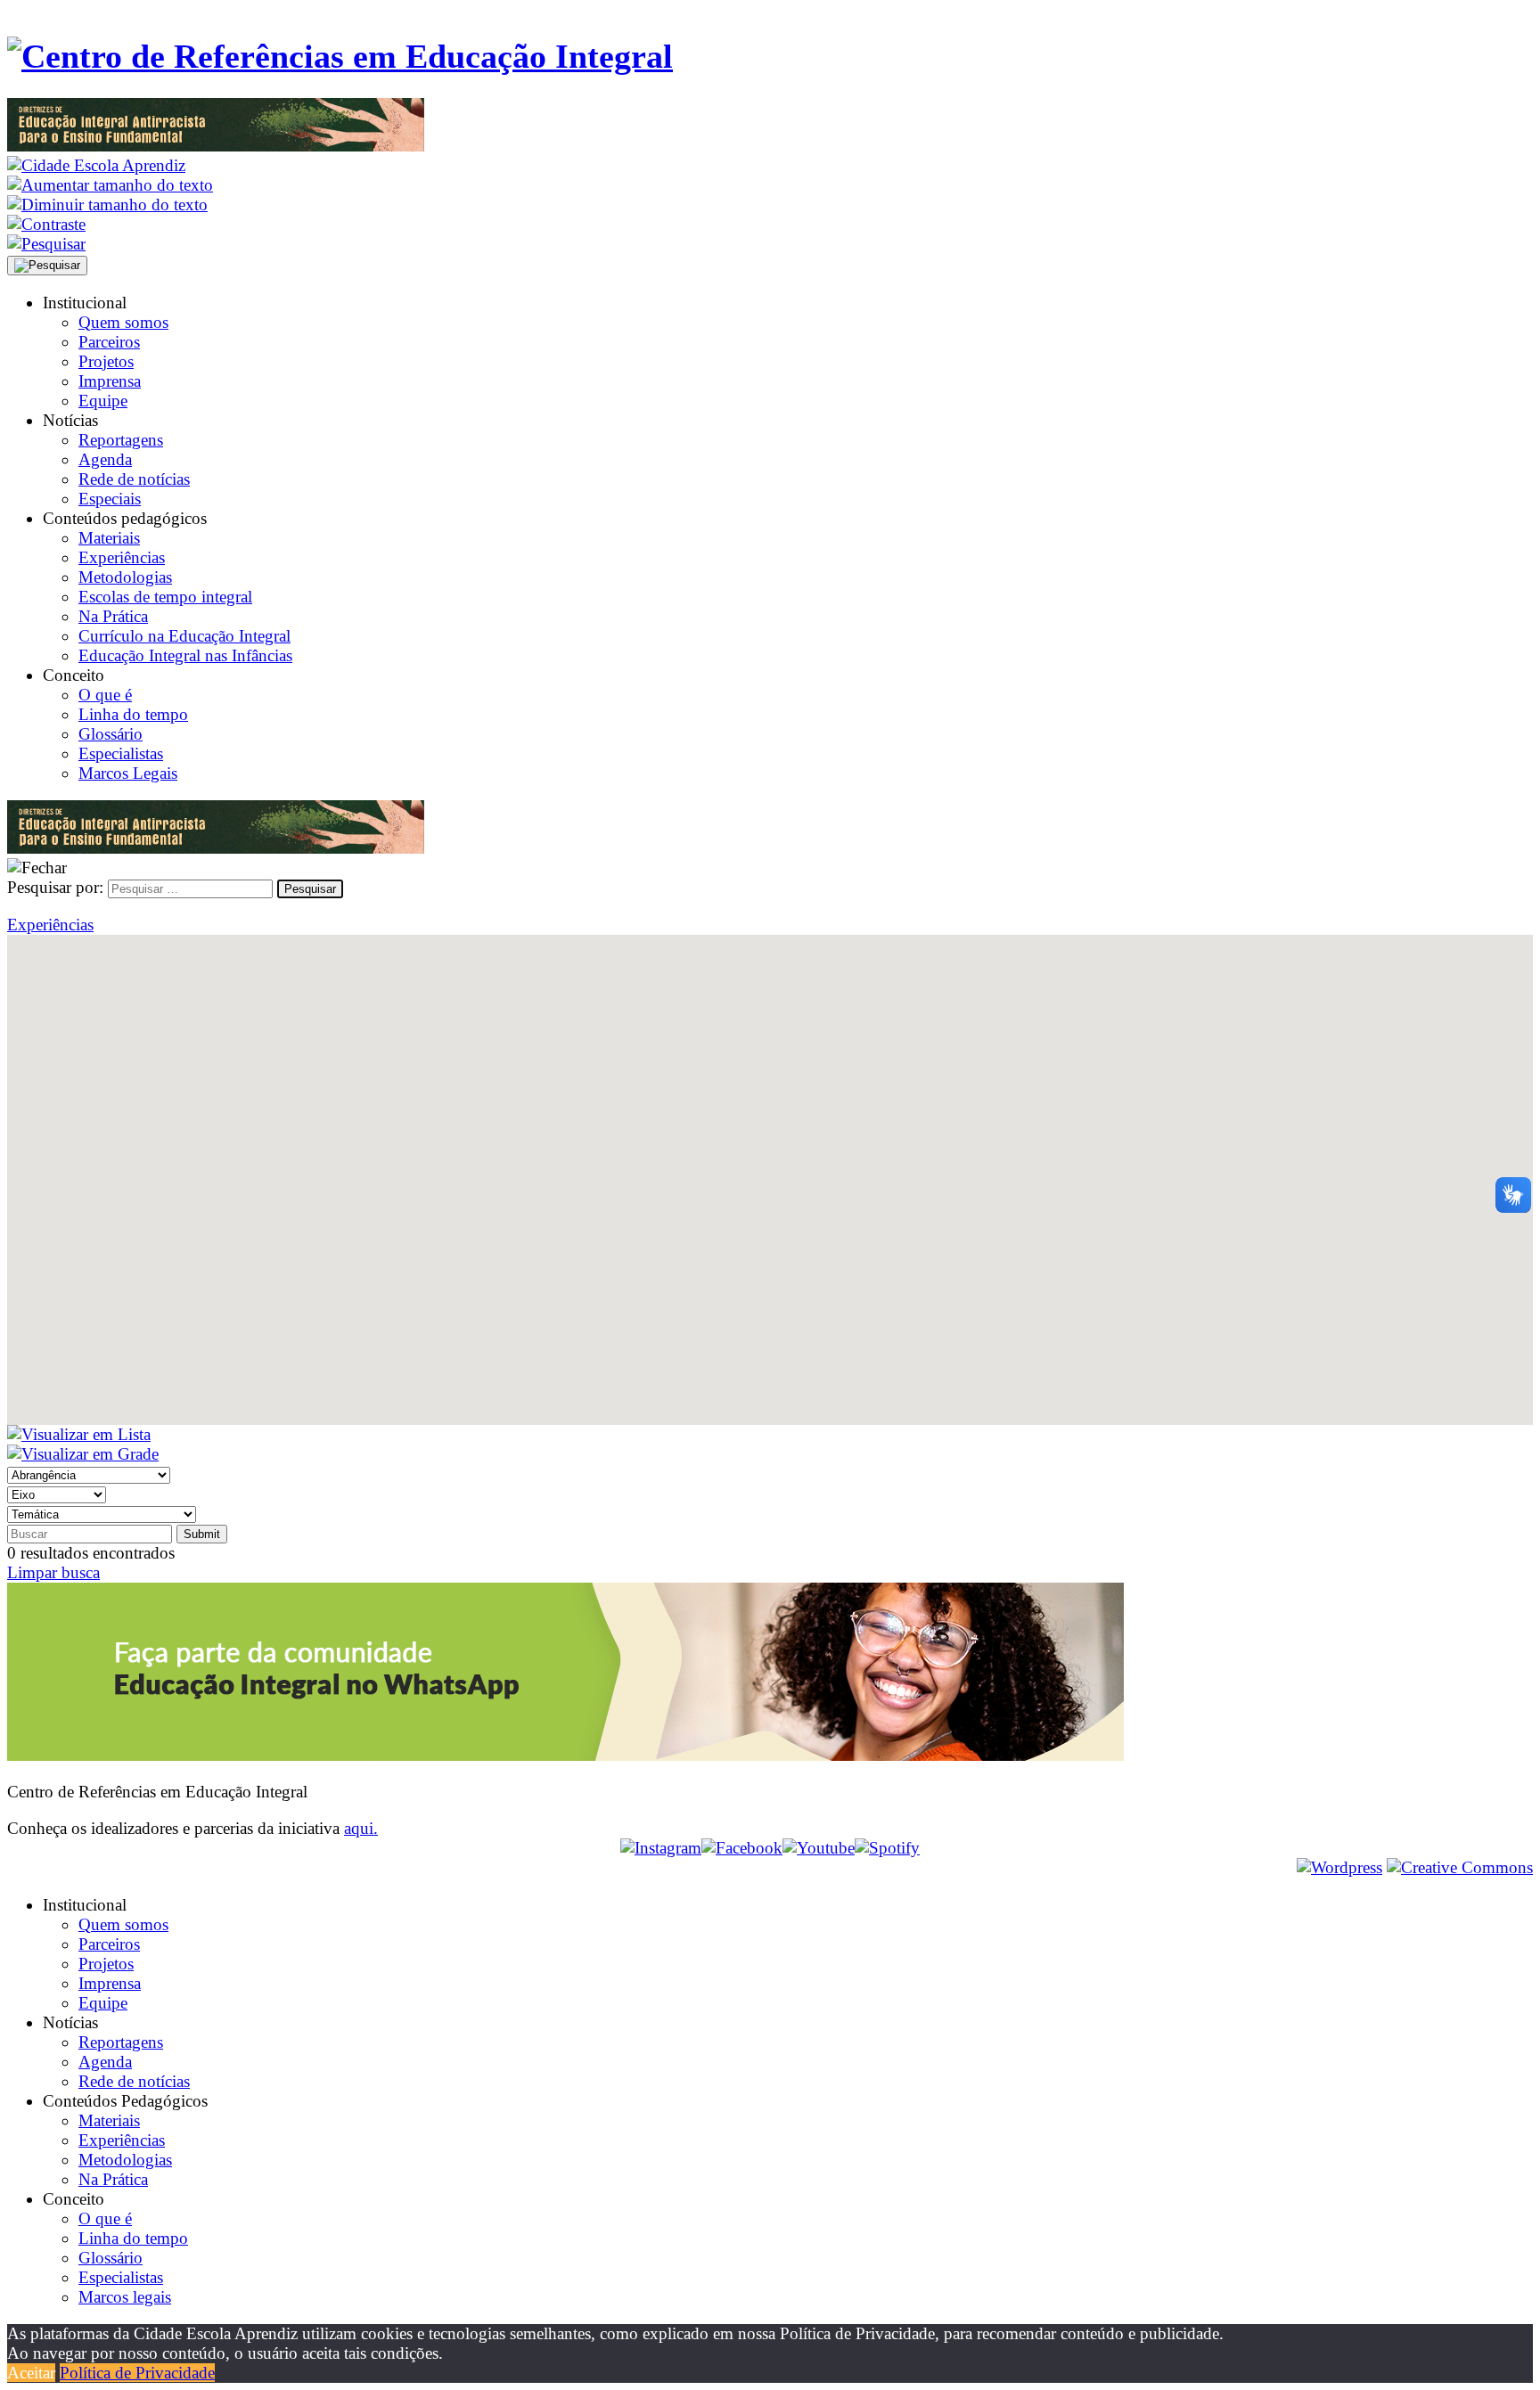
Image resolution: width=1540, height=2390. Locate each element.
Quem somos (123, 322)
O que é (105, 695)
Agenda (105, 459)
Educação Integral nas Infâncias (185, 655)
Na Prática (113, 616)
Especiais (110, 499)
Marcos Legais (128, 773)
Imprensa (110, 381)
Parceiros (109, 342)
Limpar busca (53, 1572)
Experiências (122, 557)
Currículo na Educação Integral (184, 636)
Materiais (109, 538)
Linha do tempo (133, 714)
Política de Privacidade (137, 2373)
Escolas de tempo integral (165, 597)
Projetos (106, 361)
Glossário (111, 734)
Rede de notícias (134, 479)
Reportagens (121, 440)
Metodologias (125, 577)
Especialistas (121, 753)
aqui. (361, 1828)
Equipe (103, 401)
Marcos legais (125, 2297)
